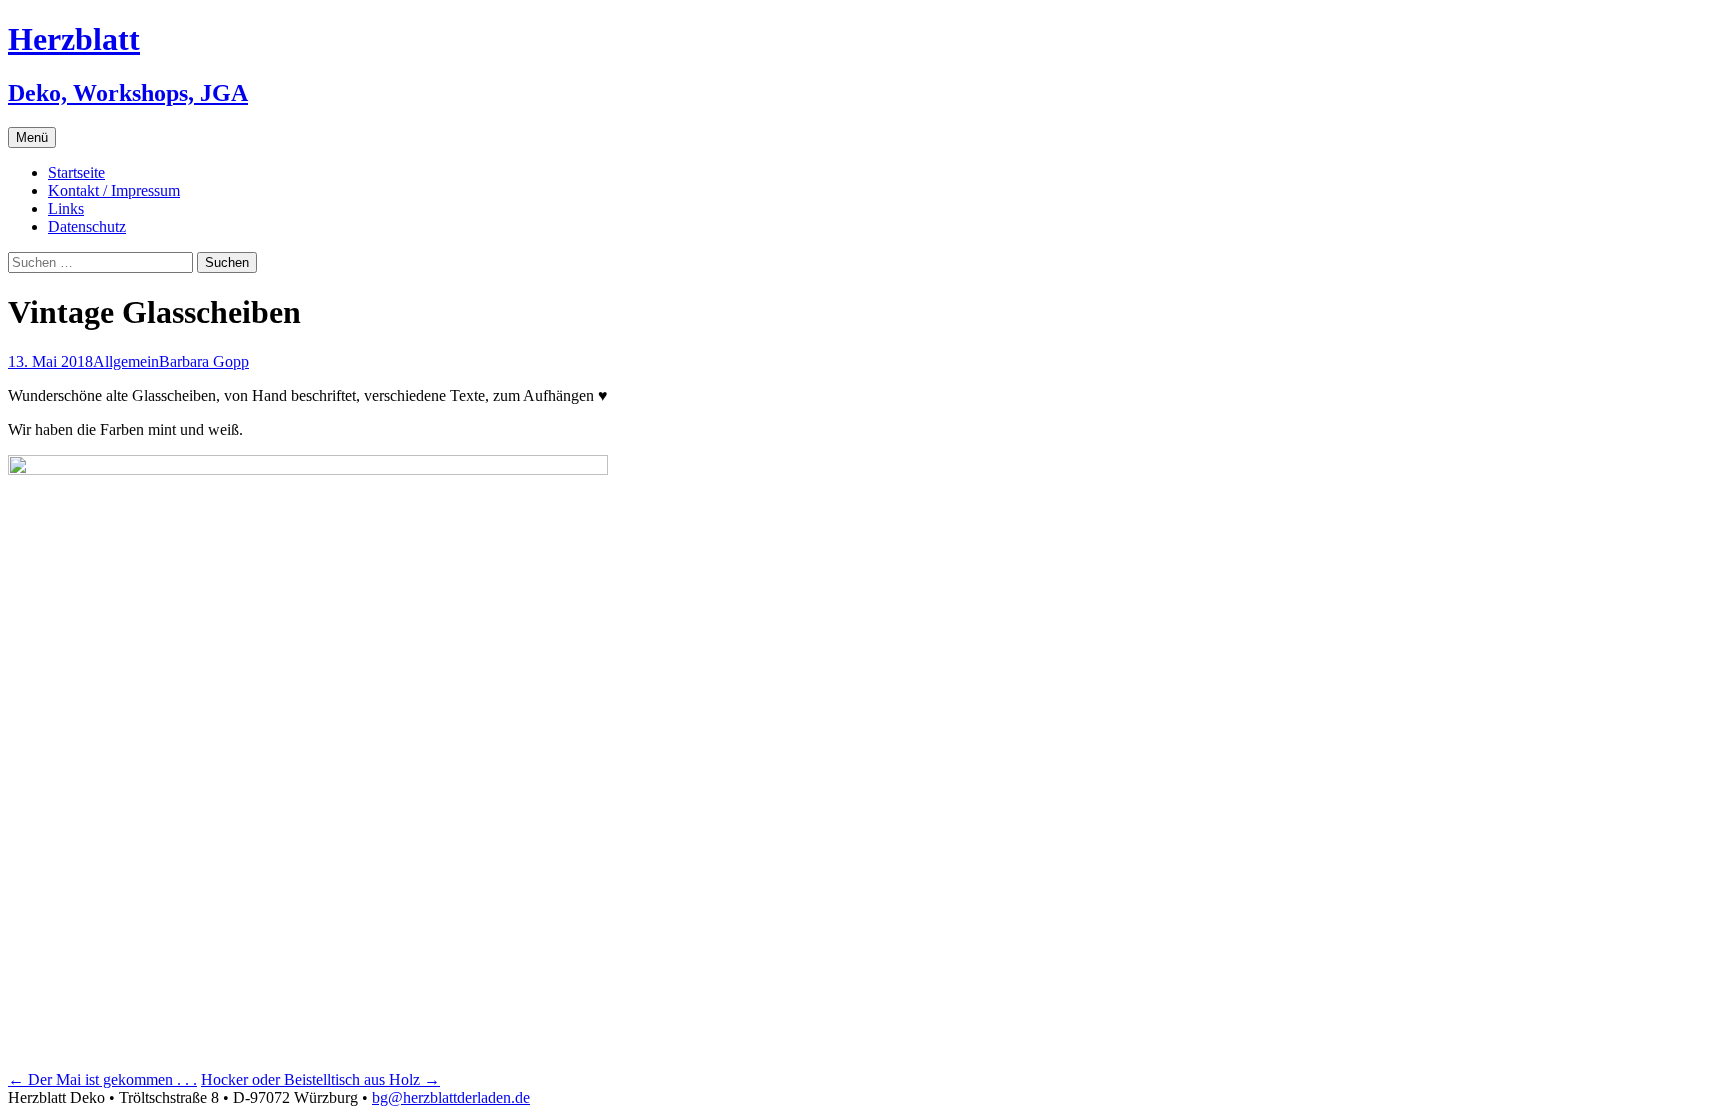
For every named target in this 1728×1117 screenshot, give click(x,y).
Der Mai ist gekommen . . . (102, 1079)
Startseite (76, 172)
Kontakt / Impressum (114, 190)
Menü (32, 137)
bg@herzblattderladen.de (451, 1097)
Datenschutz (87, 226)
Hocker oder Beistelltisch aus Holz (320, 1079)
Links (66, 208)
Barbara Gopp (204, 361)
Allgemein (126, 361)
